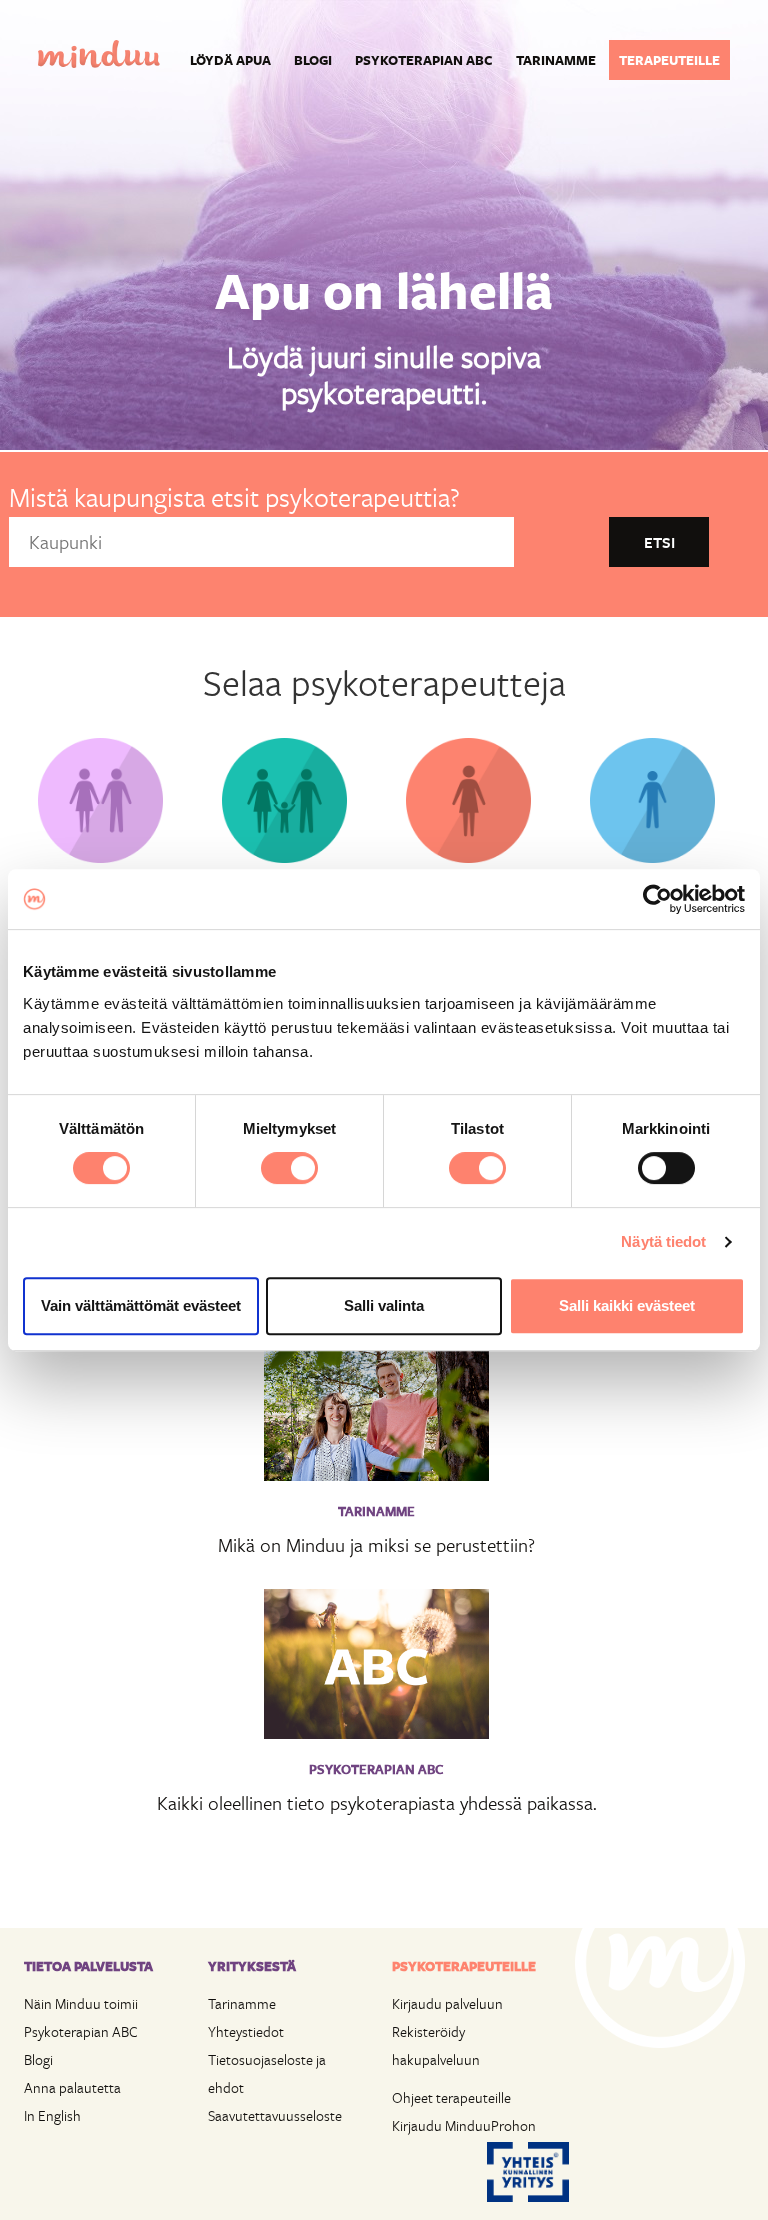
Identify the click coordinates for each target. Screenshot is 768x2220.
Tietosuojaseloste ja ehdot (267, 2073)
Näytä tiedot (663, 1241)
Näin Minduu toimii (81, 2003)
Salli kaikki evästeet (627, 1305)
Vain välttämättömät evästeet (141, 1305)
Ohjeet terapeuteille (451, 2097)
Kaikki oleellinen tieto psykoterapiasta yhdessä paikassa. (377, 1802)
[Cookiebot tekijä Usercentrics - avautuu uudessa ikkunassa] (657, 899)
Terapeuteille (669, 60)
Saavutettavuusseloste (275, 2115)
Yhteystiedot (246, 2031)
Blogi (313, 60)
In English (52, 2115)
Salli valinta (384, 1305)
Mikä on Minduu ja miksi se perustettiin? (376, 1544)
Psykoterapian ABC (424, 60)
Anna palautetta (72, 2087)
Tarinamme (556, 60)
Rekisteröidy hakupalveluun (436, 2045)
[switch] (289, 1168)
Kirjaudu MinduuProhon (464, 2125)
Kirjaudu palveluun (447, 2003)
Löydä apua (230, 60)
